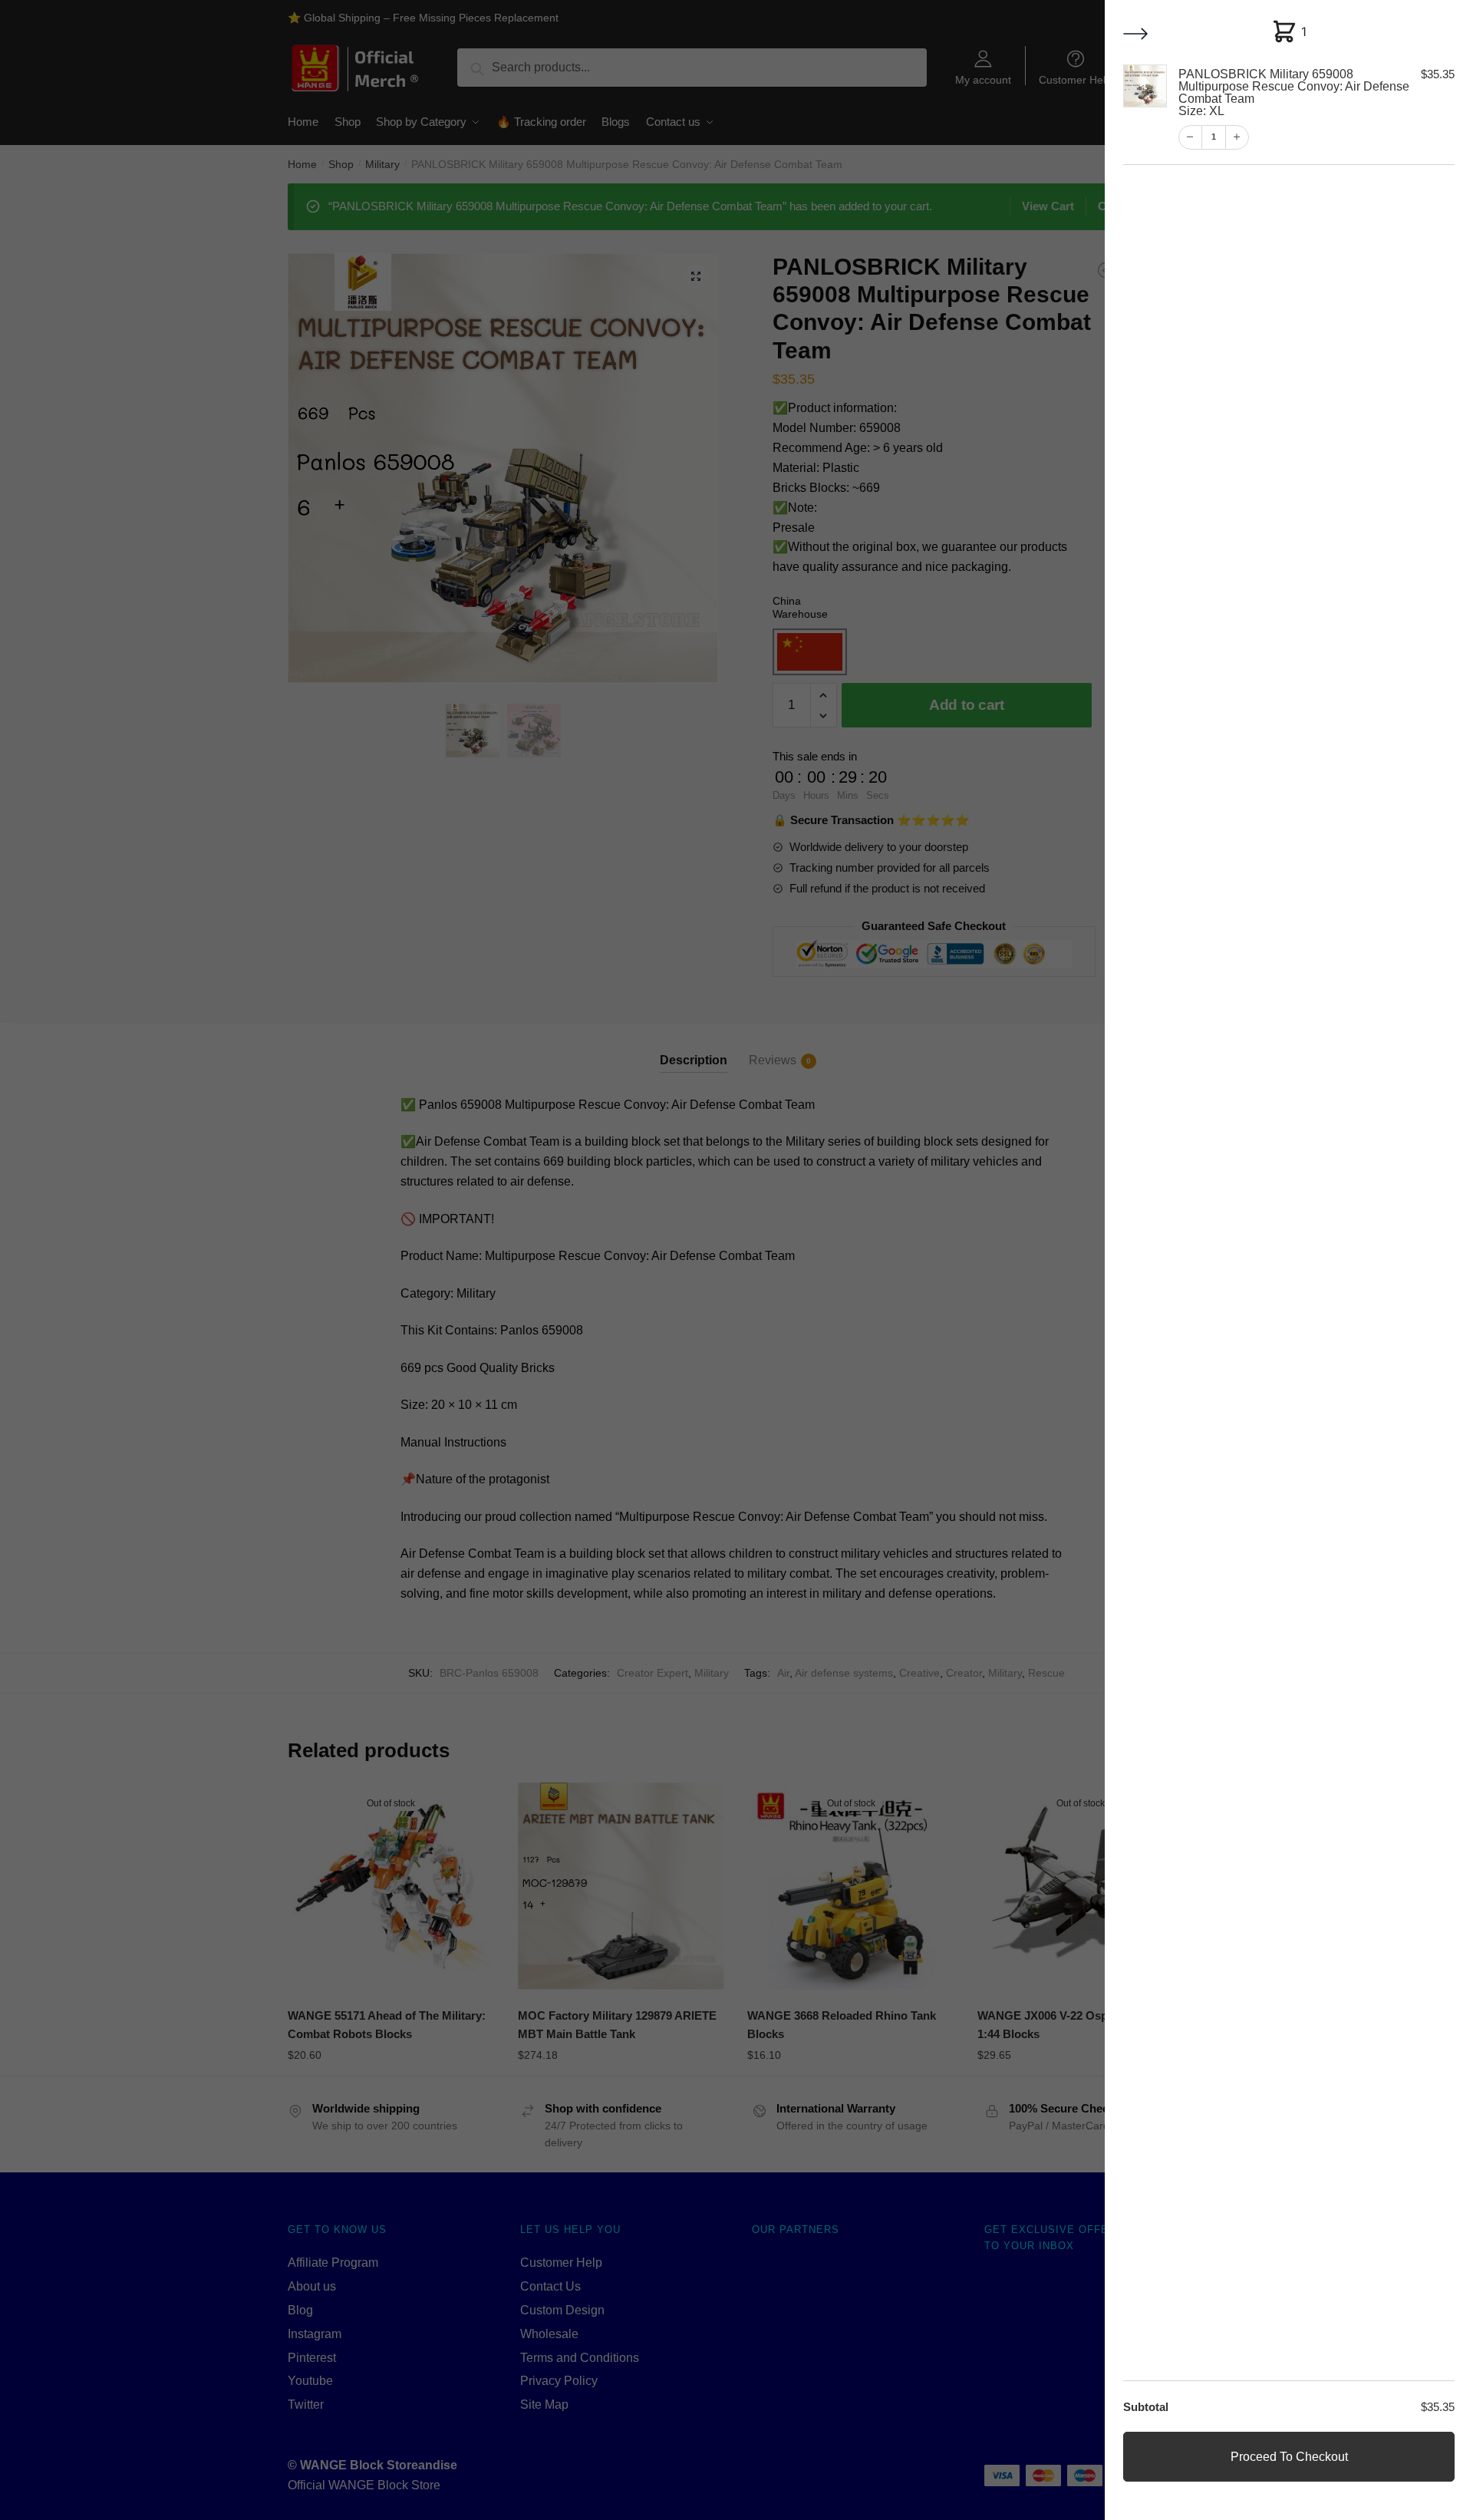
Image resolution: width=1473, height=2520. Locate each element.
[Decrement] (1190, 137)
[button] (1137, 35)
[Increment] (1236, 137)
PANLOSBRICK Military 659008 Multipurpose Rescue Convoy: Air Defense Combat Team (1293, 92)
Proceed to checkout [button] (1289, 2457)
